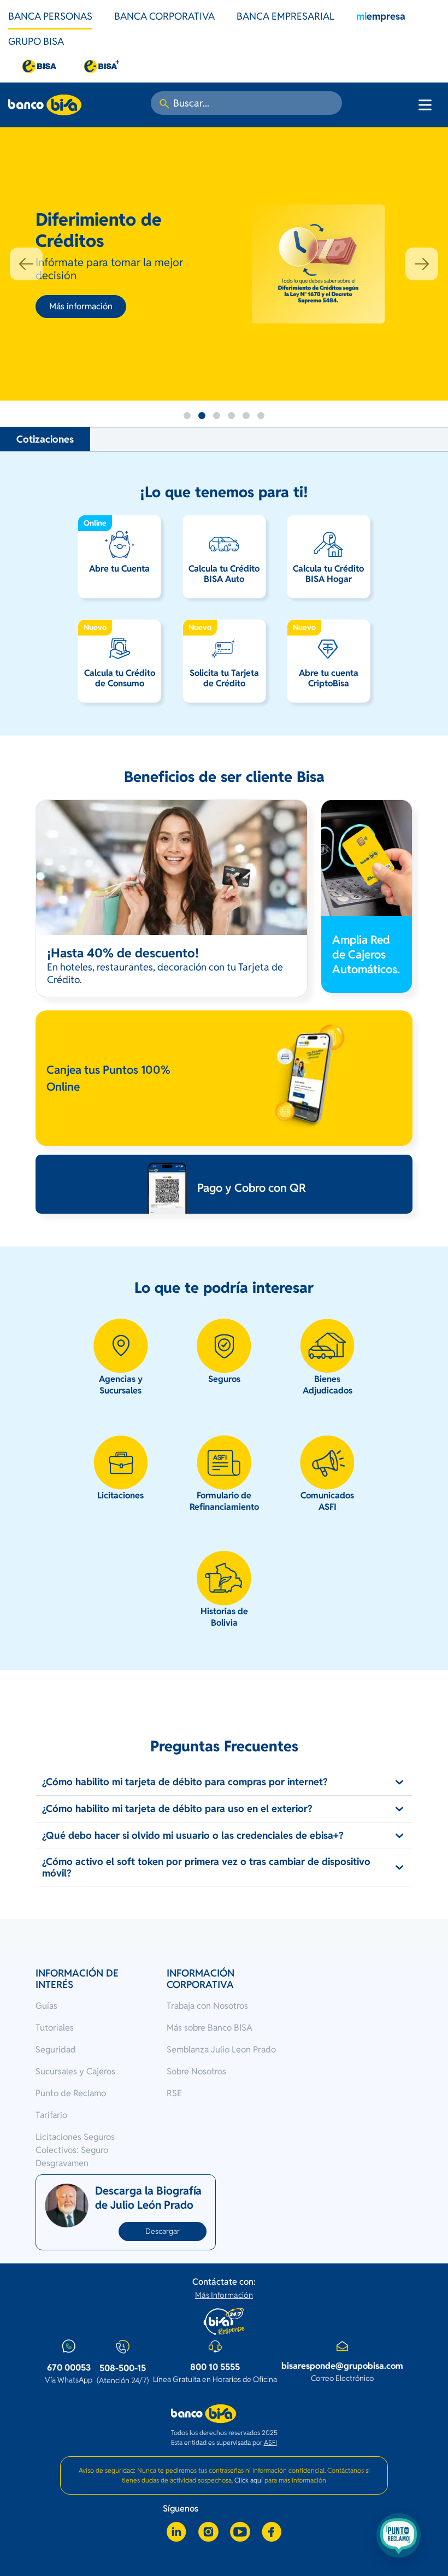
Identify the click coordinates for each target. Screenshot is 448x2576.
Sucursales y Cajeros (75, 2071)
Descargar (163, 2231)
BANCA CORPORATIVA (164, 16)
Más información (81, 306)
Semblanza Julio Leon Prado (221, 2049)
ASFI (270, 2442)
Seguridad (56, 2049)
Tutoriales (55, 2028)
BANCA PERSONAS (50, 16)
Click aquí (249, 2480)
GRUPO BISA (36, 41)
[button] (26, 264)
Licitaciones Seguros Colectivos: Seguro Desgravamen (75, 2150)
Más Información (224, 2295)
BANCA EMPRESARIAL (285, 16)
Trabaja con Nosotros (207, 2006)
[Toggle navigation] (425, 105)
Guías (46, 2006)
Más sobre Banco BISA (210, 2028)
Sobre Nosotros (196, 2071)
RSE (174, 2093)
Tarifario (51, 2115)
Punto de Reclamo (71, 2093)
